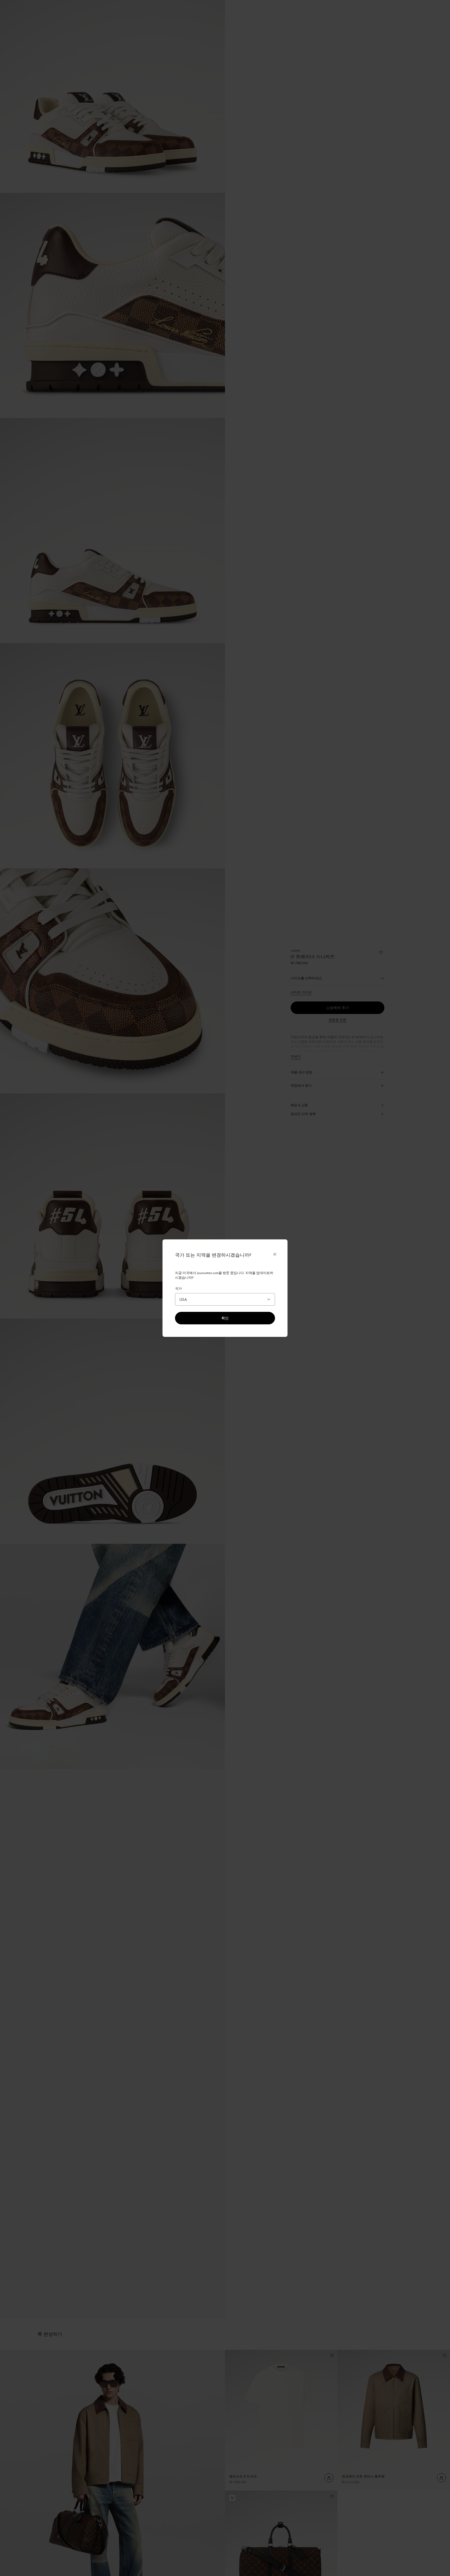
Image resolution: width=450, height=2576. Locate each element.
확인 (225, 1318)
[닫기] (275, 1254)
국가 (178, 1288)
